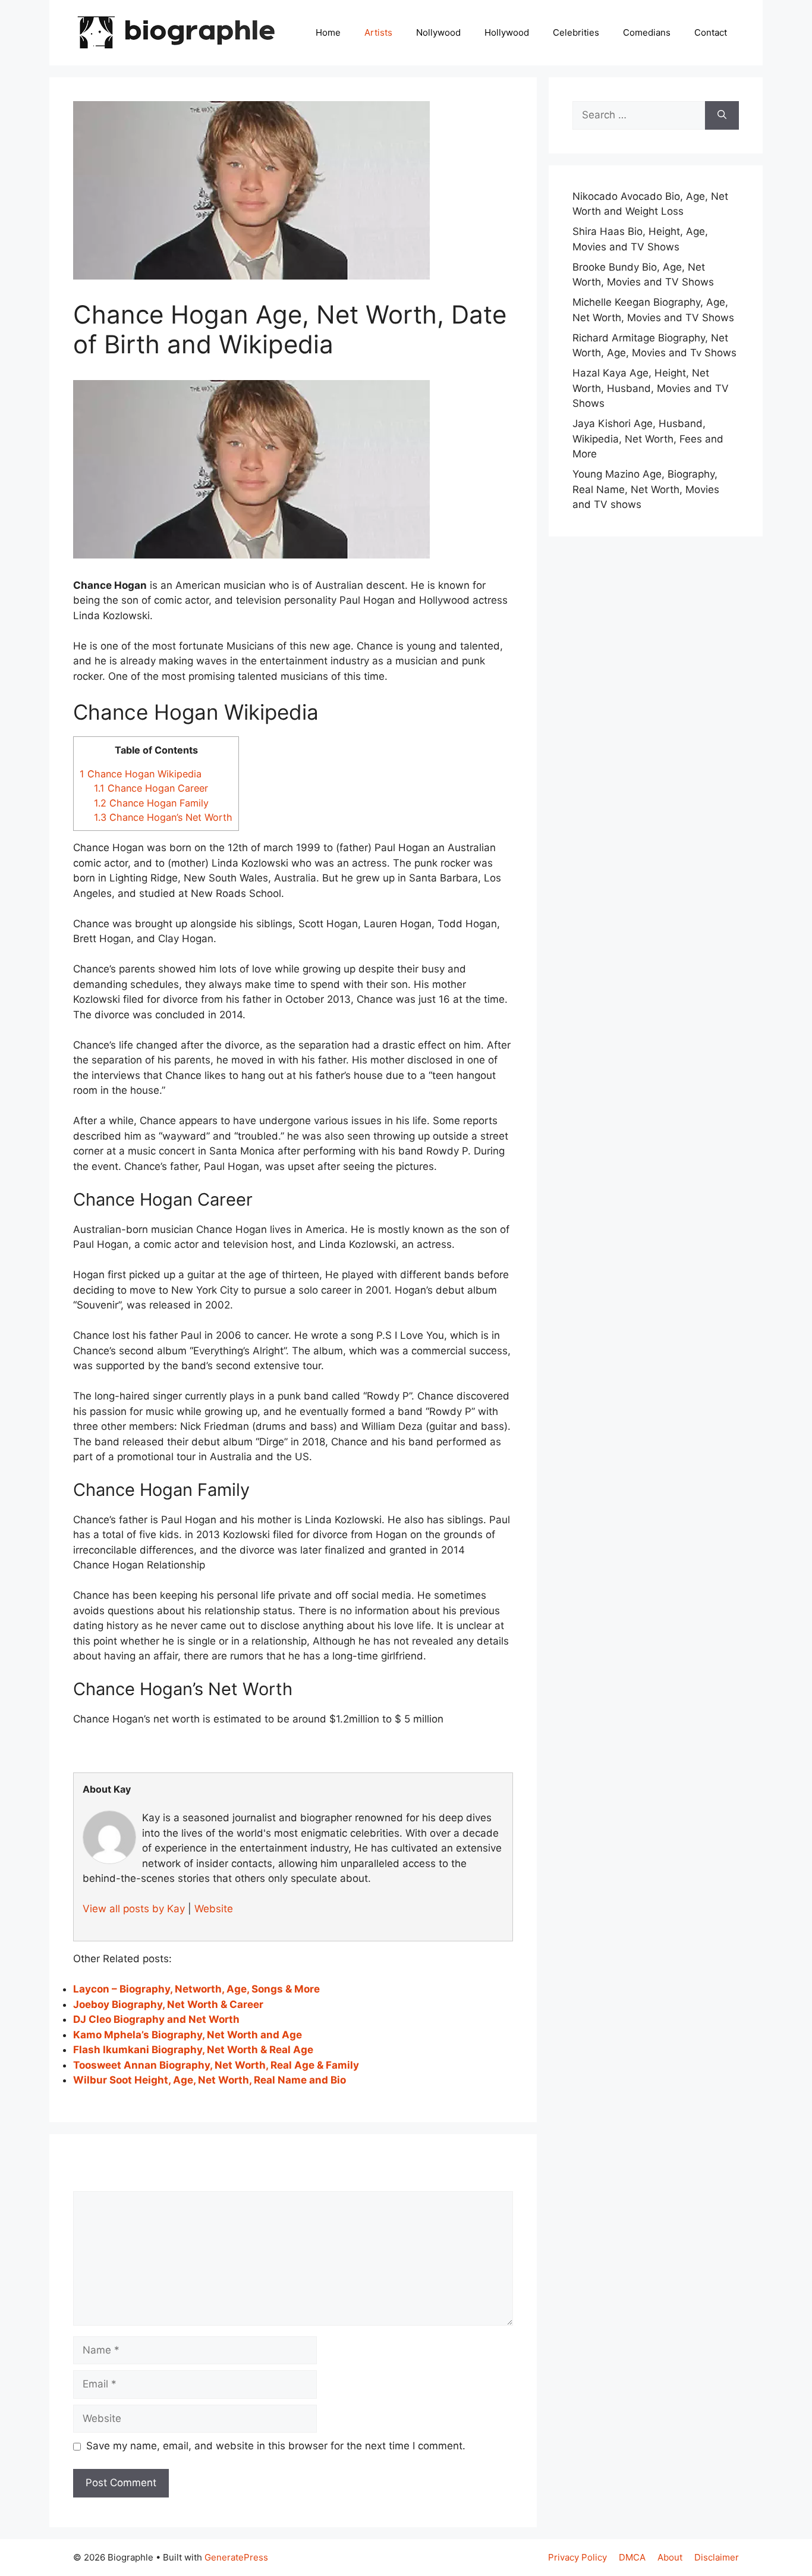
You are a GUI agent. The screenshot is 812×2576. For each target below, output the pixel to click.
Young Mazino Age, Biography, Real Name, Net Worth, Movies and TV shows (646, 489)
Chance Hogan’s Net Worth (163, 817)
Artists (378, 32)
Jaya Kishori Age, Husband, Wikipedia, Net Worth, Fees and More (648, 439)
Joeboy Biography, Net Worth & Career (168, 2004)
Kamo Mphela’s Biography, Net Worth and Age (188, 2035)
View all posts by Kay (134, 1909)
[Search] (722, 115)
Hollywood (507, 32)
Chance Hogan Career (151, 788)
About (670, 2557)
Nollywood (438, 32)
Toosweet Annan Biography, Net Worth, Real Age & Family (216, 2065)
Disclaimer (717, 2557)
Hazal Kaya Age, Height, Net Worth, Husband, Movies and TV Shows (651, 388)
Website (214, 1909)
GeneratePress (236, 2557)
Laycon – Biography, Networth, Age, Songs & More (196, 1989)
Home (328, 32)
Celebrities (576, 32)
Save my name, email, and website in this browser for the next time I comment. (276, 2446)
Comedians (647, 32)
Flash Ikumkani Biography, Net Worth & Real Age (193, 2050)
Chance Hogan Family (151, 803)
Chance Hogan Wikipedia (141, 774)
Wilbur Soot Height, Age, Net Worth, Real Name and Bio (210, 2080)
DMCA (632, 2557)
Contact (711, 32)
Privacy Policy (577, 2557)
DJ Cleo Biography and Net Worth (156, 2019)
